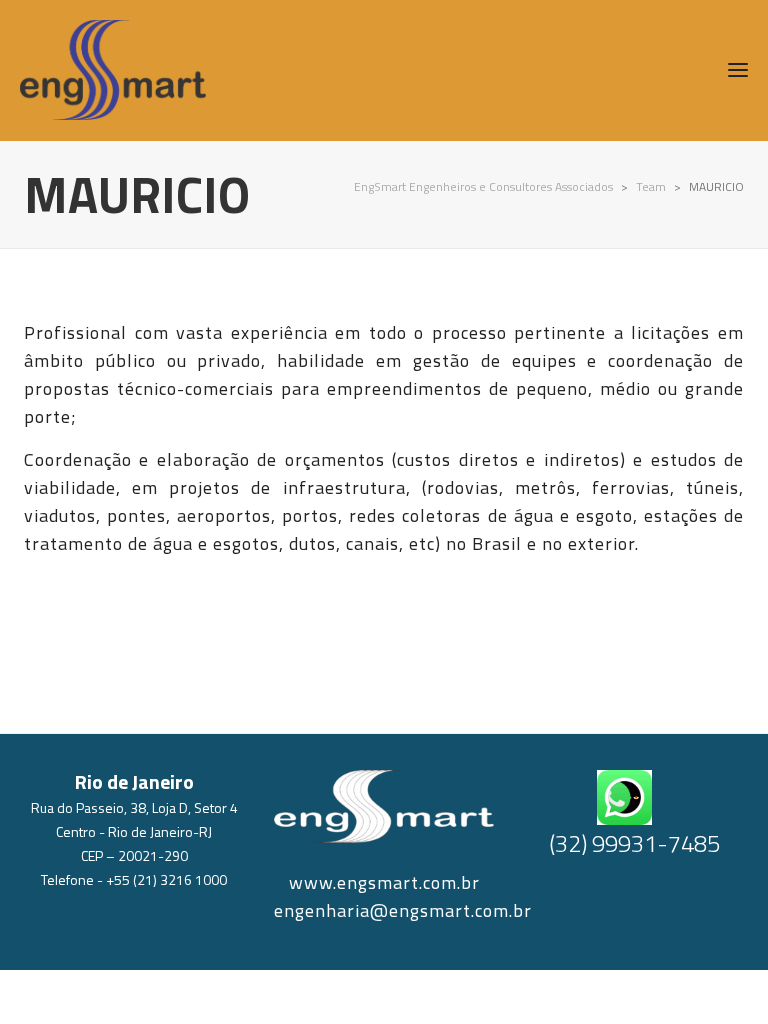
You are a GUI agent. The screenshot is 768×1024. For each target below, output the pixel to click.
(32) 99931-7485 (634, 843)
